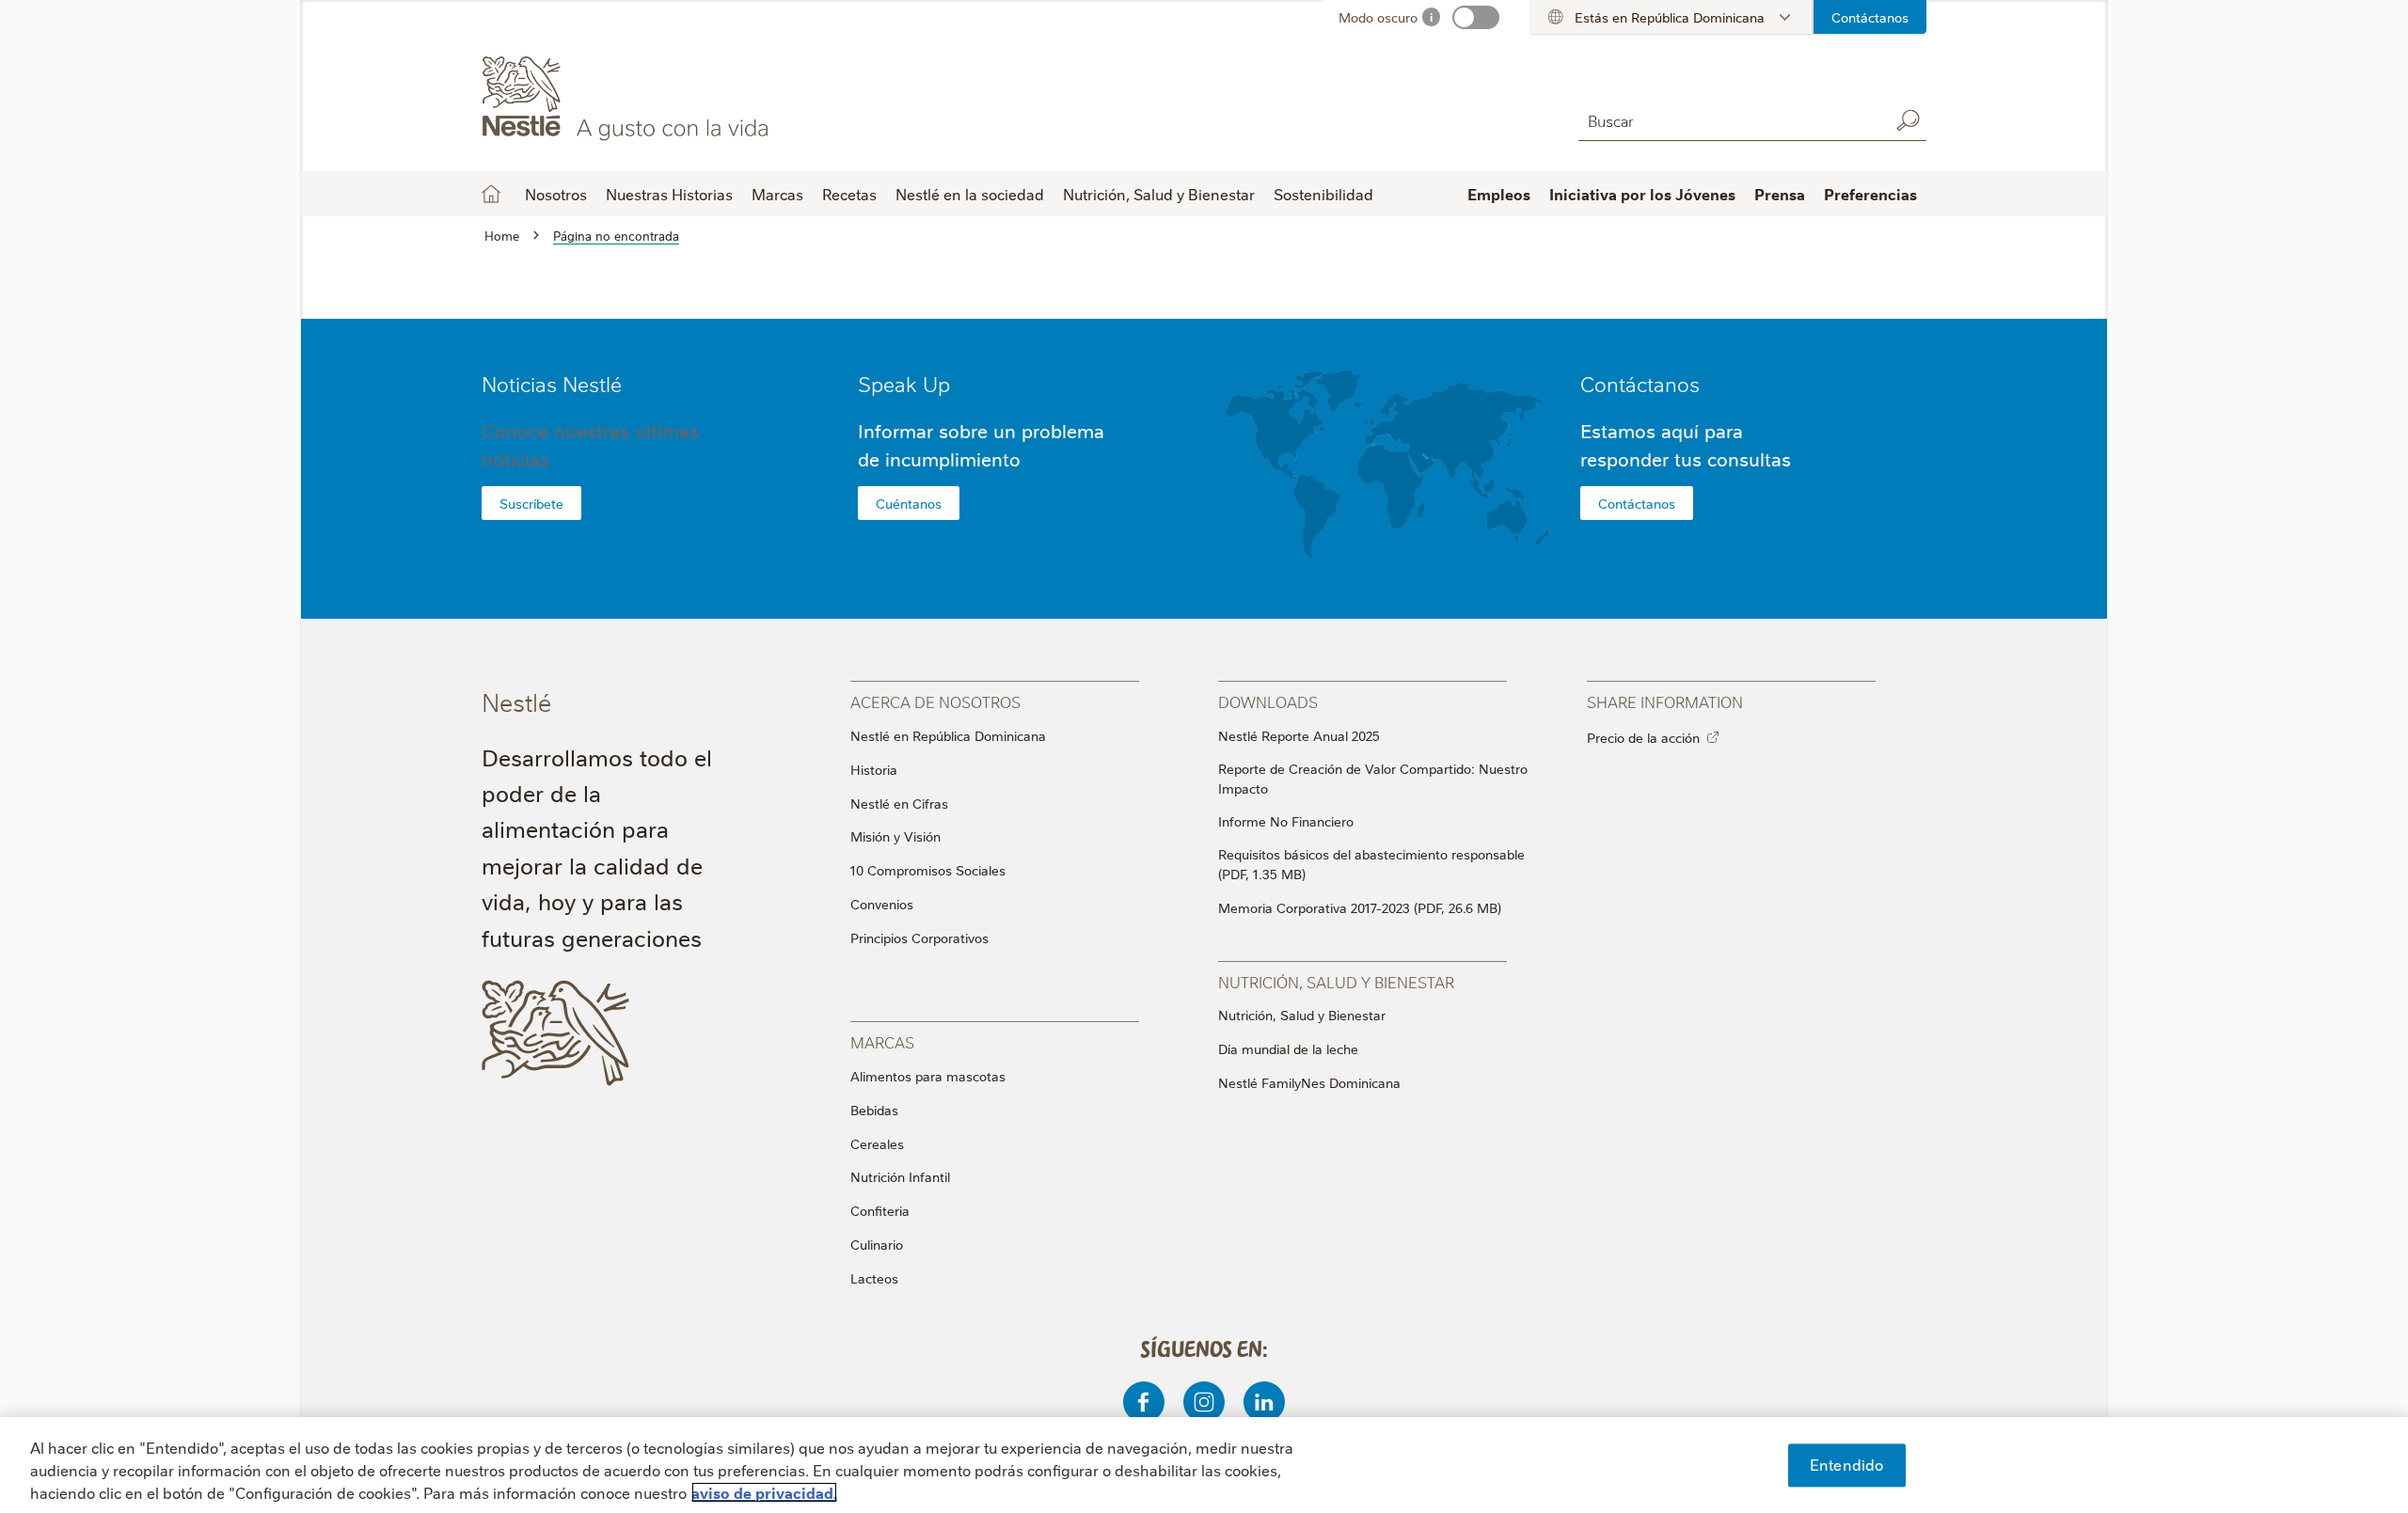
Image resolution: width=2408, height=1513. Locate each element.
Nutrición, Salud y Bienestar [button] (1159, 194)
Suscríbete (531, 503)
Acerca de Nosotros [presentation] (935, 701)
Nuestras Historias (669, 194)
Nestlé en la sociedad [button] (970, 194)
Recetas (849, 194)
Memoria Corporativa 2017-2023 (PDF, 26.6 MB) (1360, 907)
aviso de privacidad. (764, 1492)
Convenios (882, 904)
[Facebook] (1144, 1402)
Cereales (877, 1143)
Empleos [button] (1499, 194)
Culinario (877, 1244)
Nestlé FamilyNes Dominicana (1309, 1082)
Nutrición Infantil (900, 1176)
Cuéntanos (909, 503)
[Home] (652, 97)
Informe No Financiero (1286, 821)
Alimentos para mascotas (928, 1076)
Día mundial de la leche (1288, 1048)
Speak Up (904, 383)
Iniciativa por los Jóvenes (1642, 194)
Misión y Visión (895, 836)
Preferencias (1870, 194)
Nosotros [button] (556, 194)
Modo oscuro (1378, 17)
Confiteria (880, 1210)
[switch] (1476, 17)
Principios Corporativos (919, 938)
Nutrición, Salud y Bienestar (1302, 1015)
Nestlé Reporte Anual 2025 (1299, 735)
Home (491, 194)
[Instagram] (1204, 1402)
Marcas (777, 194)
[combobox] (1729, 120)
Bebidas (874, 1110)
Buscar (1908, 120)
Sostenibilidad (1323, 194)
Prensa (1780, 194)
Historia (874, 769)
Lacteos (874, 1278)
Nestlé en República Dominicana (948, 735)
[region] (1204, 1465)
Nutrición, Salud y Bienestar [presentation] (1336, 981)
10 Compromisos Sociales (928, 870)
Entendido (1846, 1464)
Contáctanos (1870, 17)
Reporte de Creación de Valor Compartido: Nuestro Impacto (1373, 778)
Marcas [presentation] (882, 1041)
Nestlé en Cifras (899, 803)
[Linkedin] (1264, 1402)
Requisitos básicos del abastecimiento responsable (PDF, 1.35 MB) (1371, 864)
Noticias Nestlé (552, 383)
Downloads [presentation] (1268, 701)
